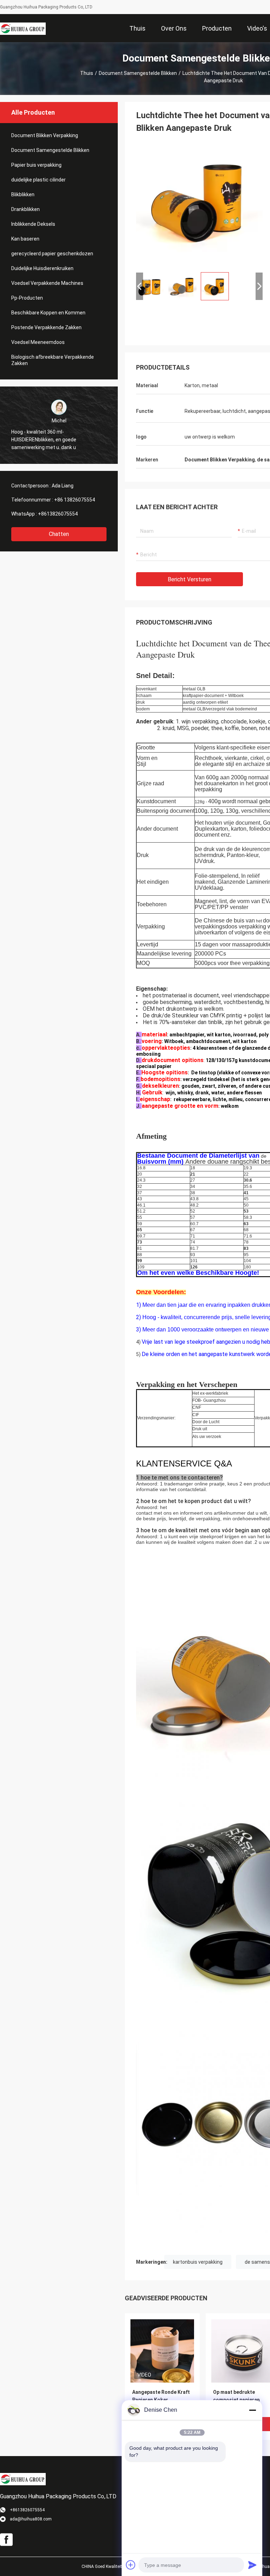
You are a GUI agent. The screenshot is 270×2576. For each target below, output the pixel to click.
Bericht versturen (189, 579)
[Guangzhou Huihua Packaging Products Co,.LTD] (23, 28)
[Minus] (252, 2410)
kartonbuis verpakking (198, 2262)
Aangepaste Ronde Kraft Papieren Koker (161, 2396)
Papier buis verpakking (36, 165)
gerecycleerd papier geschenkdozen (52, 254)
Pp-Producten (27, 298)
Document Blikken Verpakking (45, 135)
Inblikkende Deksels (33, 224)
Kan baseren (25, 239)
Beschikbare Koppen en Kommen (48, 313)
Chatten (59, 534)
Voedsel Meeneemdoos (38, 342)
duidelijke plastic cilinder (38, 180)
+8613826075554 (58, 514)
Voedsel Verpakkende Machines (47, 283)
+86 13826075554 (75, 500)
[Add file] (131, 2565)
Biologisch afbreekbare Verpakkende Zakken (53, 360)
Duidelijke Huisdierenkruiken (42, 268)
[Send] (252, 2565)
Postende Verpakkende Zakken (46, 327)
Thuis (87, 73)
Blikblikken (23, 194)
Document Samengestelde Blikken (138, 73)
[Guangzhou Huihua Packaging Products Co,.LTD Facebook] (6, 2540)
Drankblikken (25, 209)
